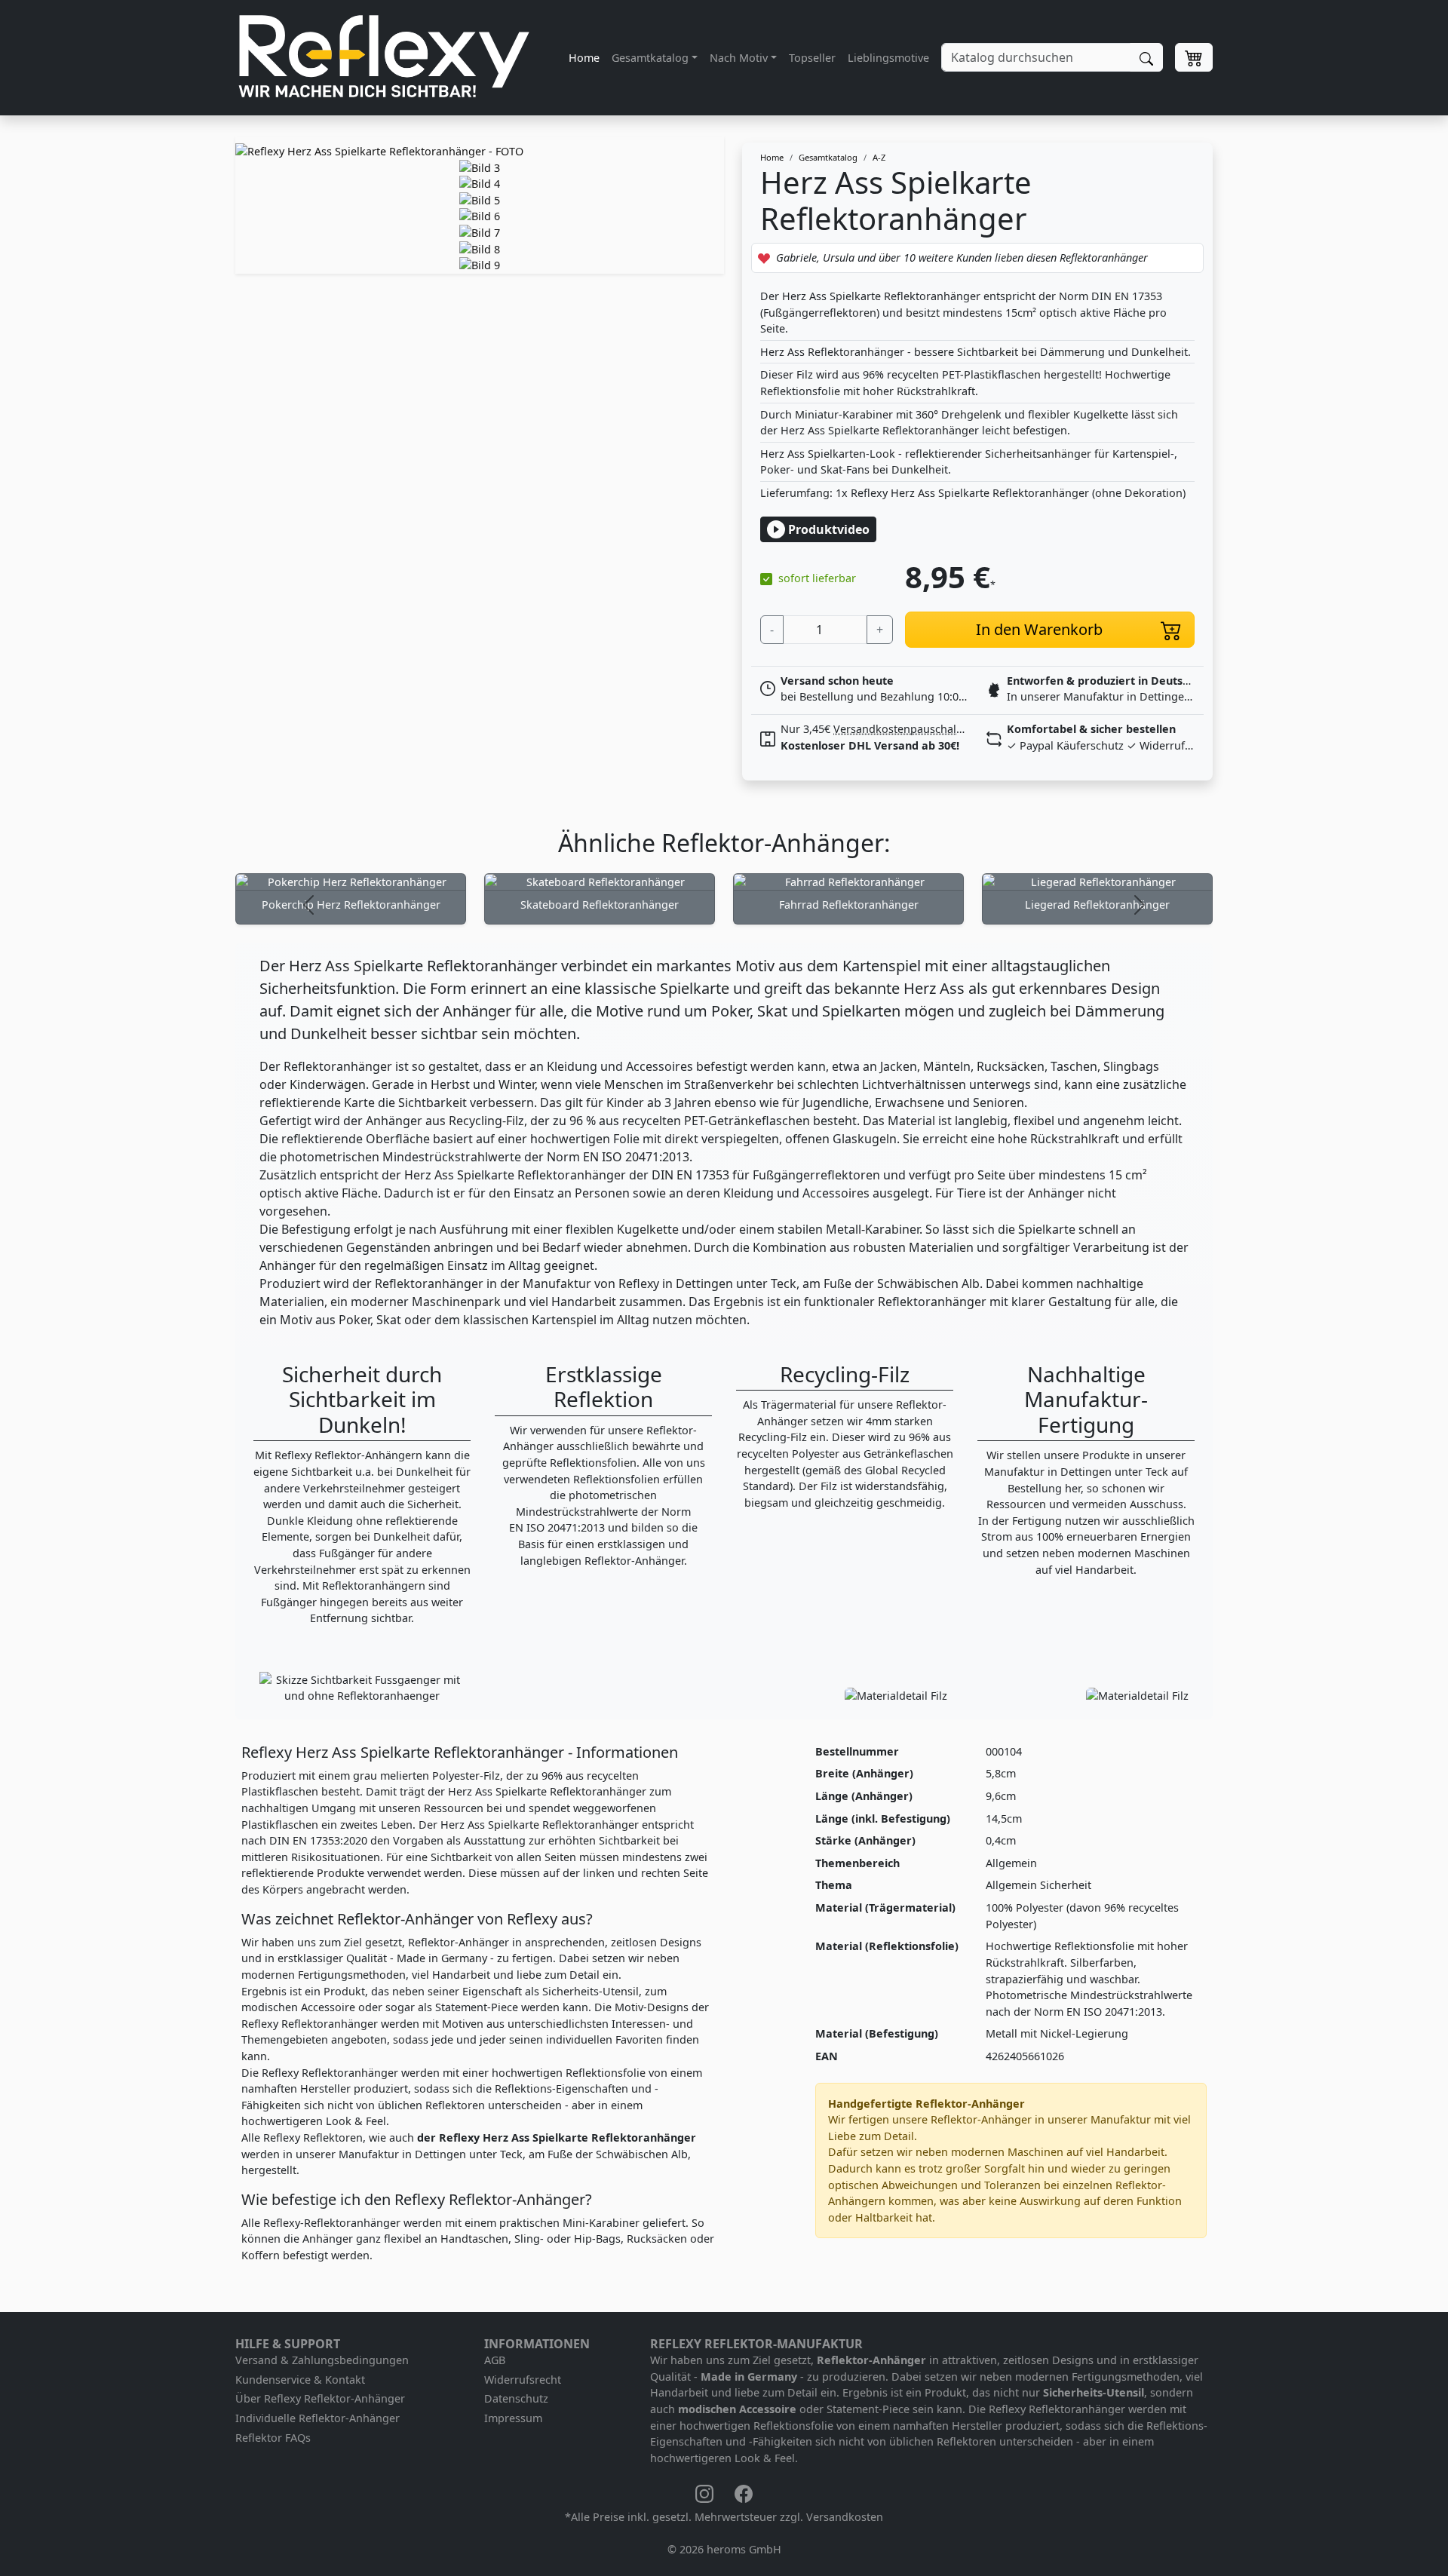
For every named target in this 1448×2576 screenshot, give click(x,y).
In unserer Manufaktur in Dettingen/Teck (1112, 696)
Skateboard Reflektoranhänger (600, 905)
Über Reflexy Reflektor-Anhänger (320, 2398)
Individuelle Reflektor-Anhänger (318, 2418)
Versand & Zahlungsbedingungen (322, 2360)
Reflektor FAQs (273, 2438)
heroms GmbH (744, 2549)
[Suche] (1146, 57)
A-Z (879, 157)
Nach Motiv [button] (739, 58)
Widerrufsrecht (523, 2380)
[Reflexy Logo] (384, 58)
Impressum (513, 2418)
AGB (495, 2360)
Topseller (812, 58)
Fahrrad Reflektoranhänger (849, 905)
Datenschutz (516, 2398)
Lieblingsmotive (888, 58)
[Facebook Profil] (744, 2493)
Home (584, 58)
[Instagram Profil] (706, 2493)
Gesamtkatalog (828, 157)
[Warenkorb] (1194, 57)
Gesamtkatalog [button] (650, 58)
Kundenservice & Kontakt (300, 2380)
